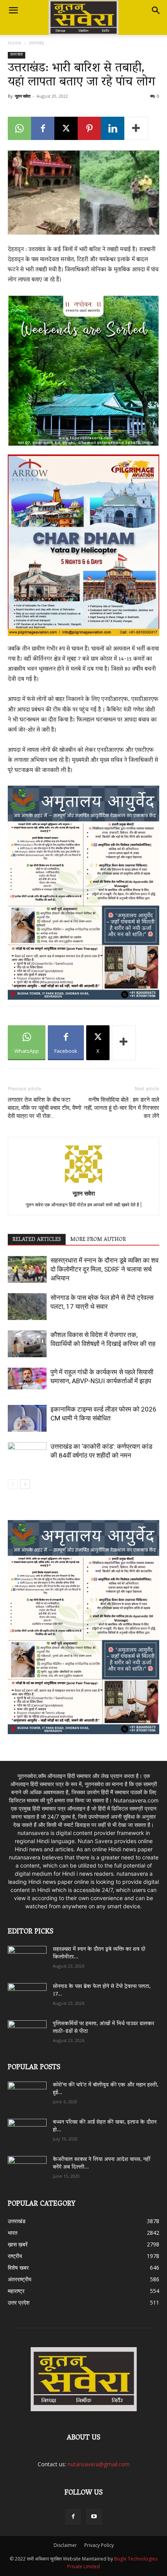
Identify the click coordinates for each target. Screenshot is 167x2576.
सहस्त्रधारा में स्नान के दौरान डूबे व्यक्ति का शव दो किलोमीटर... (99, 1953)
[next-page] (25, 1484)
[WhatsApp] (19, 128)
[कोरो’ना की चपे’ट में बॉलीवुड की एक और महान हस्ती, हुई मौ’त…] (27, 2091)
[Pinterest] (89, 128)
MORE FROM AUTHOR (98, 1240)
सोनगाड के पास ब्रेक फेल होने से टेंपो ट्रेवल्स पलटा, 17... (102, 1991)
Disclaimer (65, 2545)
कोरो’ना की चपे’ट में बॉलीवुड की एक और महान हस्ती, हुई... (106, 2089)
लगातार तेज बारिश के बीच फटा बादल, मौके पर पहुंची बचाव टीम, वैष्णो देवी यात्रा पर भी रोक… (44, 1108)
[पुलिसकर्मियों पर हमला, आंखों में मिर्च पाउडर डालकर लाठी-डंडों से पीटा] (27, 2033)
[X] (66, 128)
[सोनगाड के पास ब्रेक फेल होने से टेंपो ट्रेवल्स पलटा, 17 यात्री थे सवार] (27, 1307)
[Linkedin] (113, 128)
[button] (13, 10)
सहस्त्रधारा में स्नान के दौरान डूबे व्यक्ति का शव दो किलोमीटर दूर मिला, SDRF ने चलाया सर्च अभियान (104, 1269)
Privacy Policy (99, 2545)
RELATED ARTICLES (37, 1240)
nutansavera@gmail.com (99, 2464)
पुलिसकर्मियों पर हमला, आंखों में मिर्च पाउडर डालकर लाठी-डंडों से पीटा (104, 2028)
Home (15, 43)
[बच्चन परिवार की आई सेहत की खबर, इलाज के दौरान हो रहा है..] (27, 2130)
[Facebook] (43, 128)
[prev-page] (13, 1484)
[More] (136, 128)
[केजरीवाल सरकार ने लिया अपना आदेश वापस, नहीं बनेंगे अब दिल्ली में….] (27, 2167)
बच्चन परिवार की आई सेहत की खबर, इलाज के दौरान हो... (105, 2126)
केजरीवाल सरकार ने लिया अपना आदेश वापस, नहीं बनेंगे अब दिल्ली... (102, 2164)
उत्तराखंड (36, 43)
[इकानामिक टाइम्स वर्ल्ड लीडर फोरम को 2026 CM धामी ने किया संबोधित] (27, 1418)
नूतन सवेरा (23, 96)
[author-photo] (83, 1183)
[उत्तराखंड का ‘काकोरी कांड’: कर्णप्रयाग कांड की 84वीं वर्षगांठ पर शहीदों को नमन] (27, 1456)
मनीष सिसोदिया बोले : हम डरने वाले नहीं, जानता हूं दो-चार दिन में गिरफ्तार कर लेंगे (122, 1108)
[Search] (156, 10)
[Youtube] (94, 2517)
